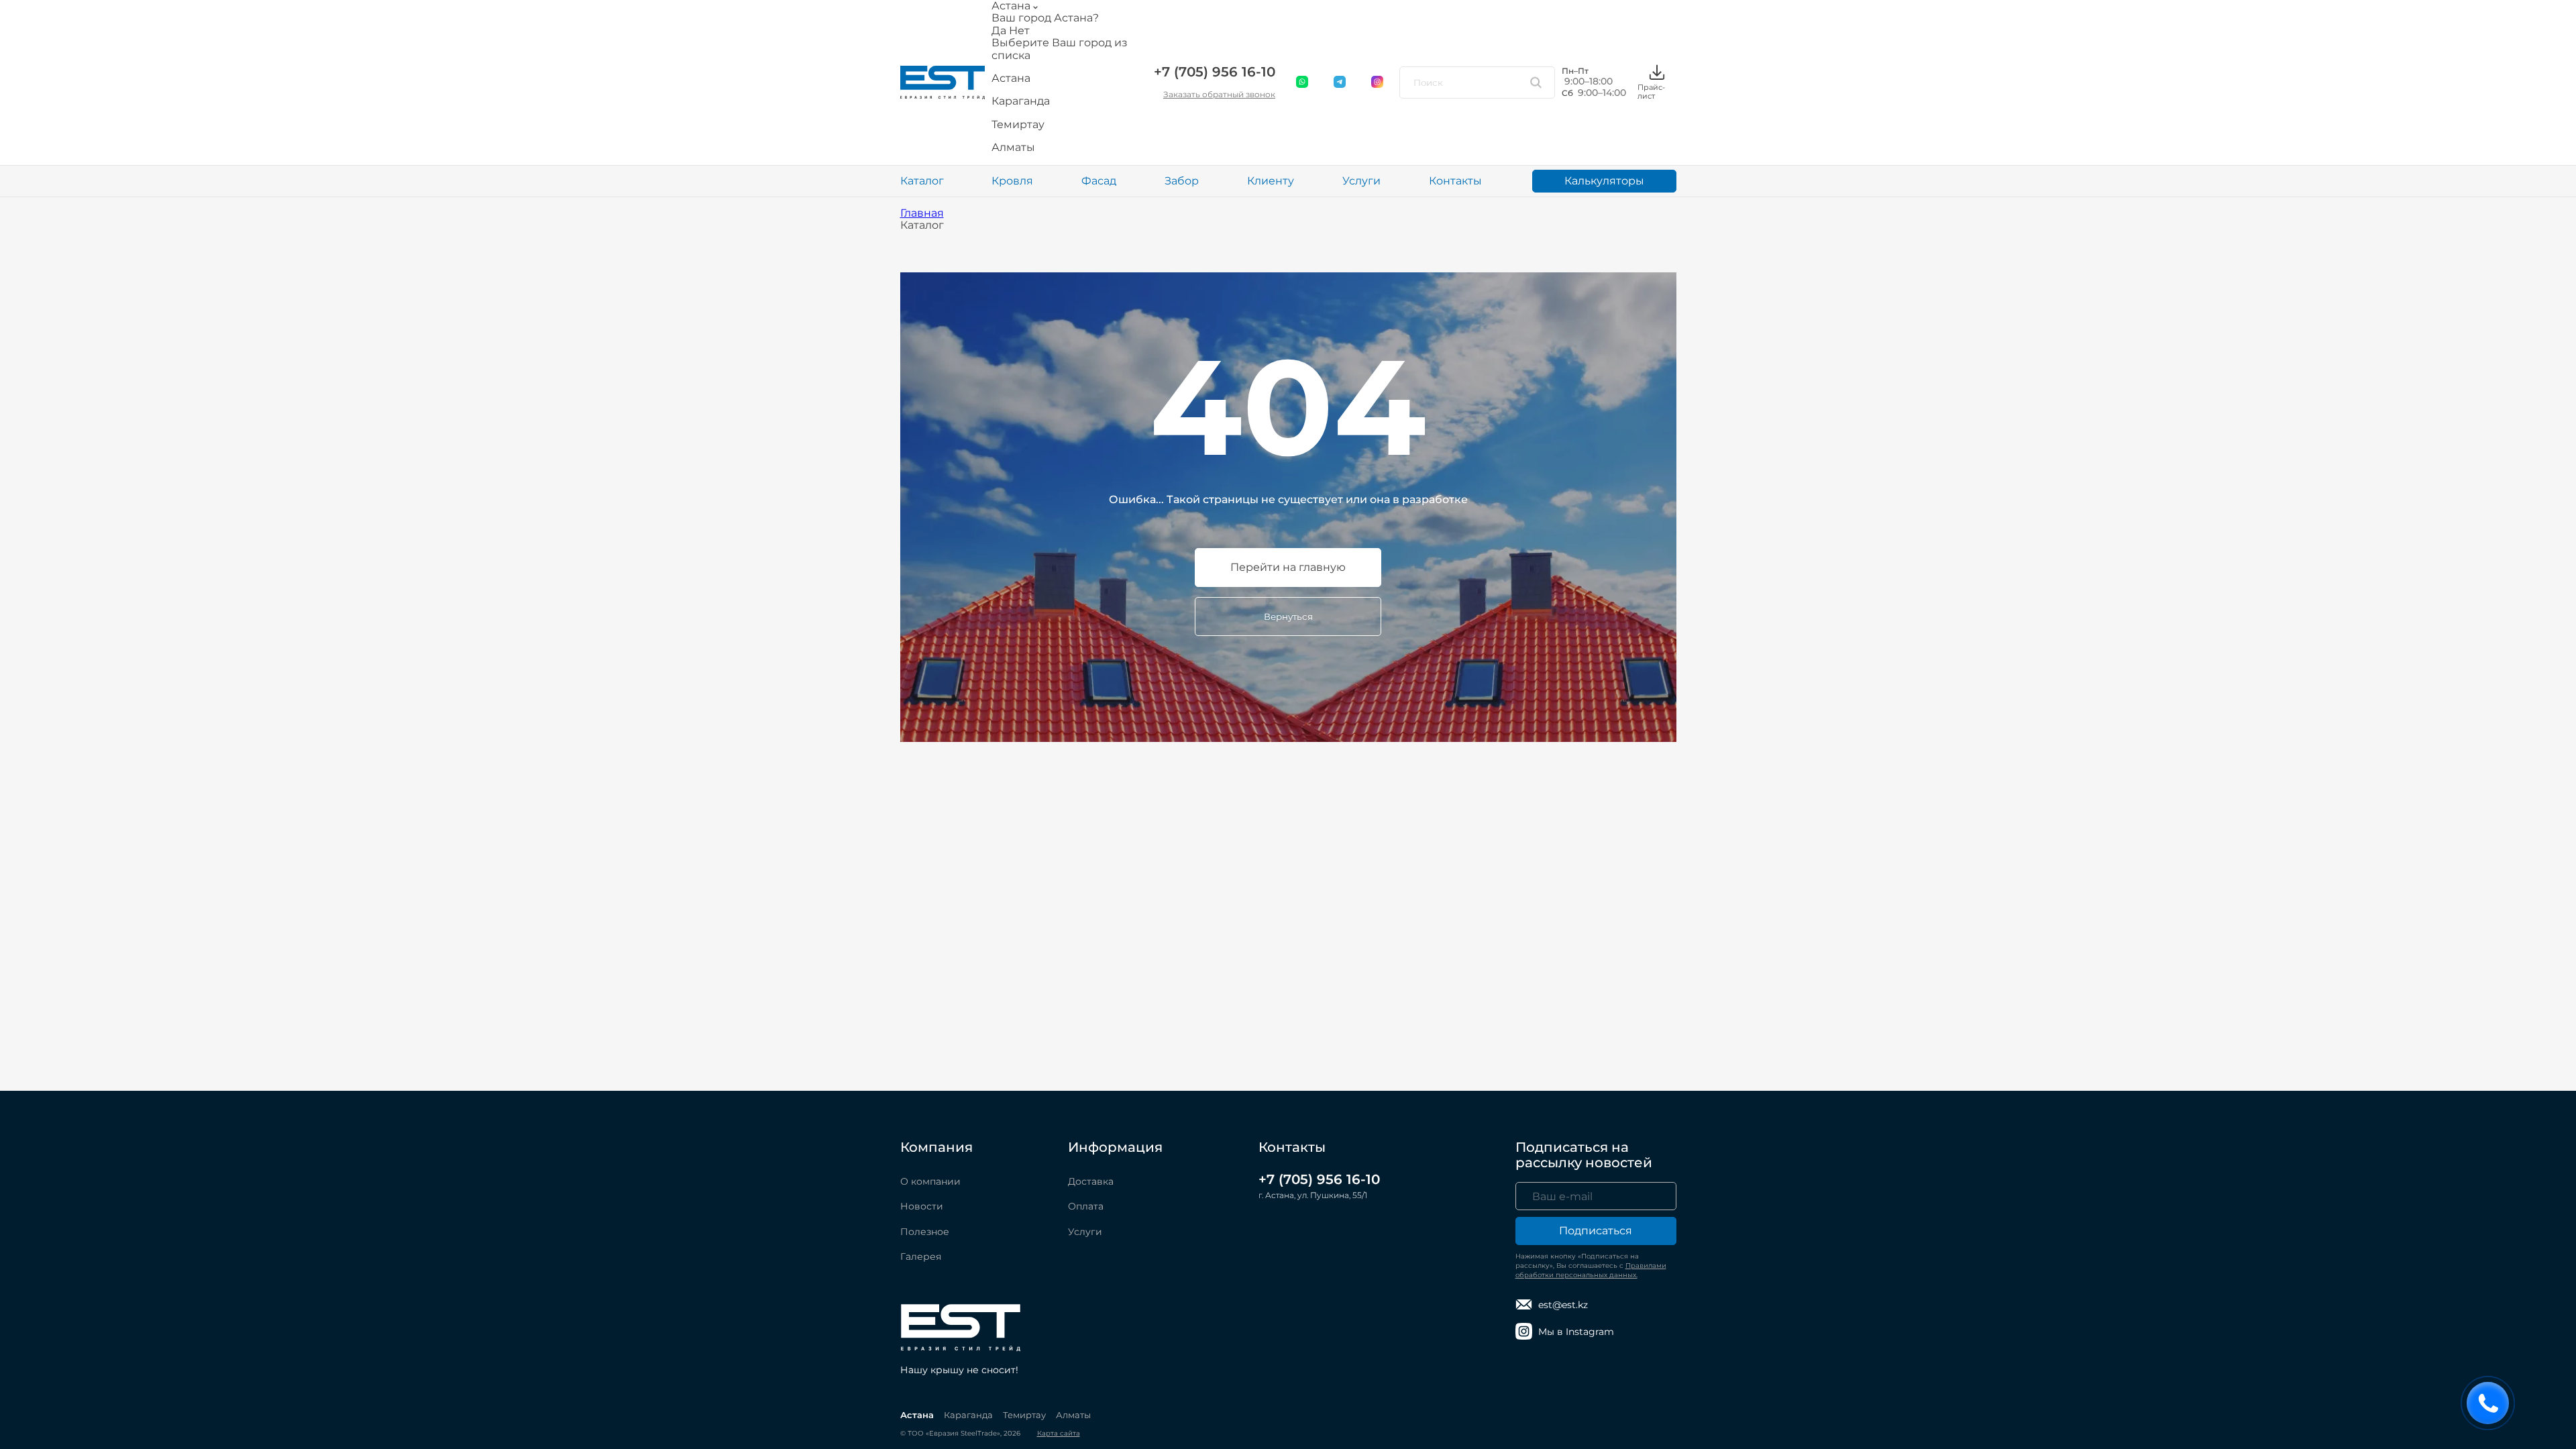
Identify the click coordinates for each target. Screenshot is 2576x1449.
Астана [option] (1011, 78)
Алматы (1073, 1415)
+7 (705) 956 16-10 (1215, 72)
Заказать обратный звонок (1219, 94)
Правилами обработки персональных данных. (1591, 1270)
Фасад (1099, 181)
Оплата (1086, 1206)
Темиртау (1024, 1415)
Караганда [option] (1021, 101)
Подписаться (1596, 1231)
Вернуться (1288, 616)
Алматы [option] (1013, 148)
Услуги (1361, 181)
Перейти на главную (1288, 567)
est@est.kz (1563, 1305)
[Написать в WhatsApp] (1303, 83)
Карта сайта (1059, 1433)
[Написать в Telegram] (1340, 83)
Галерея (921, 1256)
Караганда (968, 1415)
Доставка (1091, 1181)
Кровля (1012, 181)
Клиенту (1271, 181)
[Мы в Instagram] (1378, 83)
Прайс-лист (1651, 91)
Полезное (925, 1232)
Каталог (922, 181)
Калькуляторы (1604, 181)
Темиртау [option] (1018, 125)
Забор (1182, 181)
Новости (922, 1206)
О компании (930, 1181)
